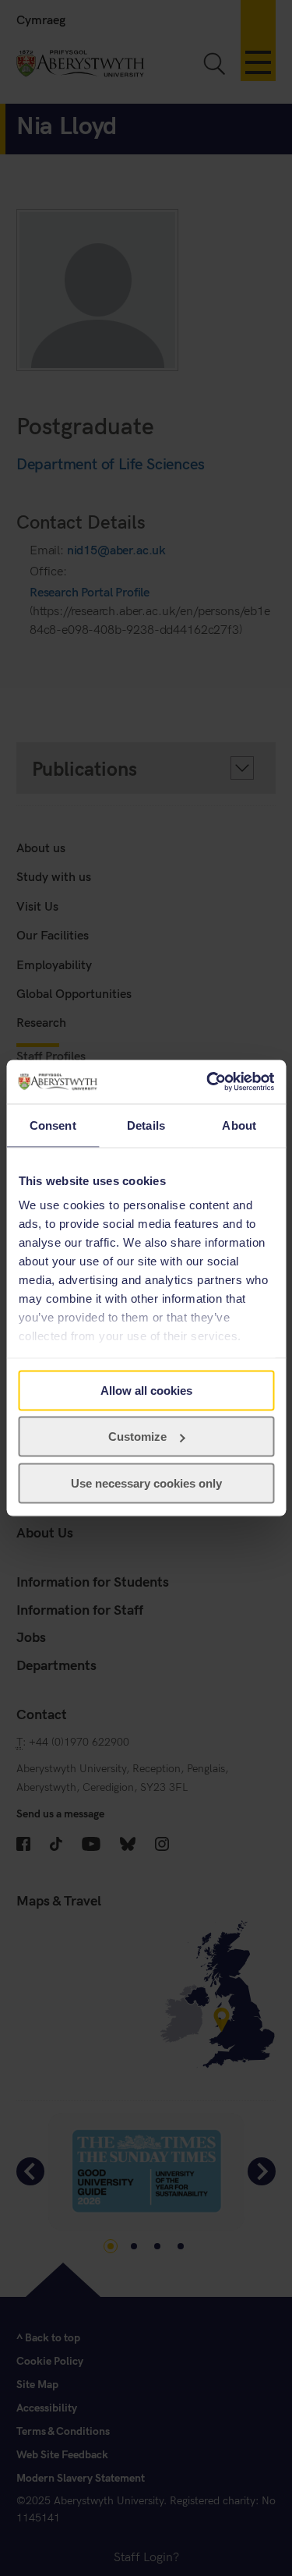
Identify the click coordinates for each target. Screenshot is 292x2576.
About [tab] (239, 1125)
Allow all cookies (146, 1390)
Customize (137, 1437)
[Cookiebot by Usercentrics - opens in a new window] (208, 1082)
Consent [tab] (53, 1125)
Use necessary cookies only (146, 1483)
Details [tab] (146, 1125)
